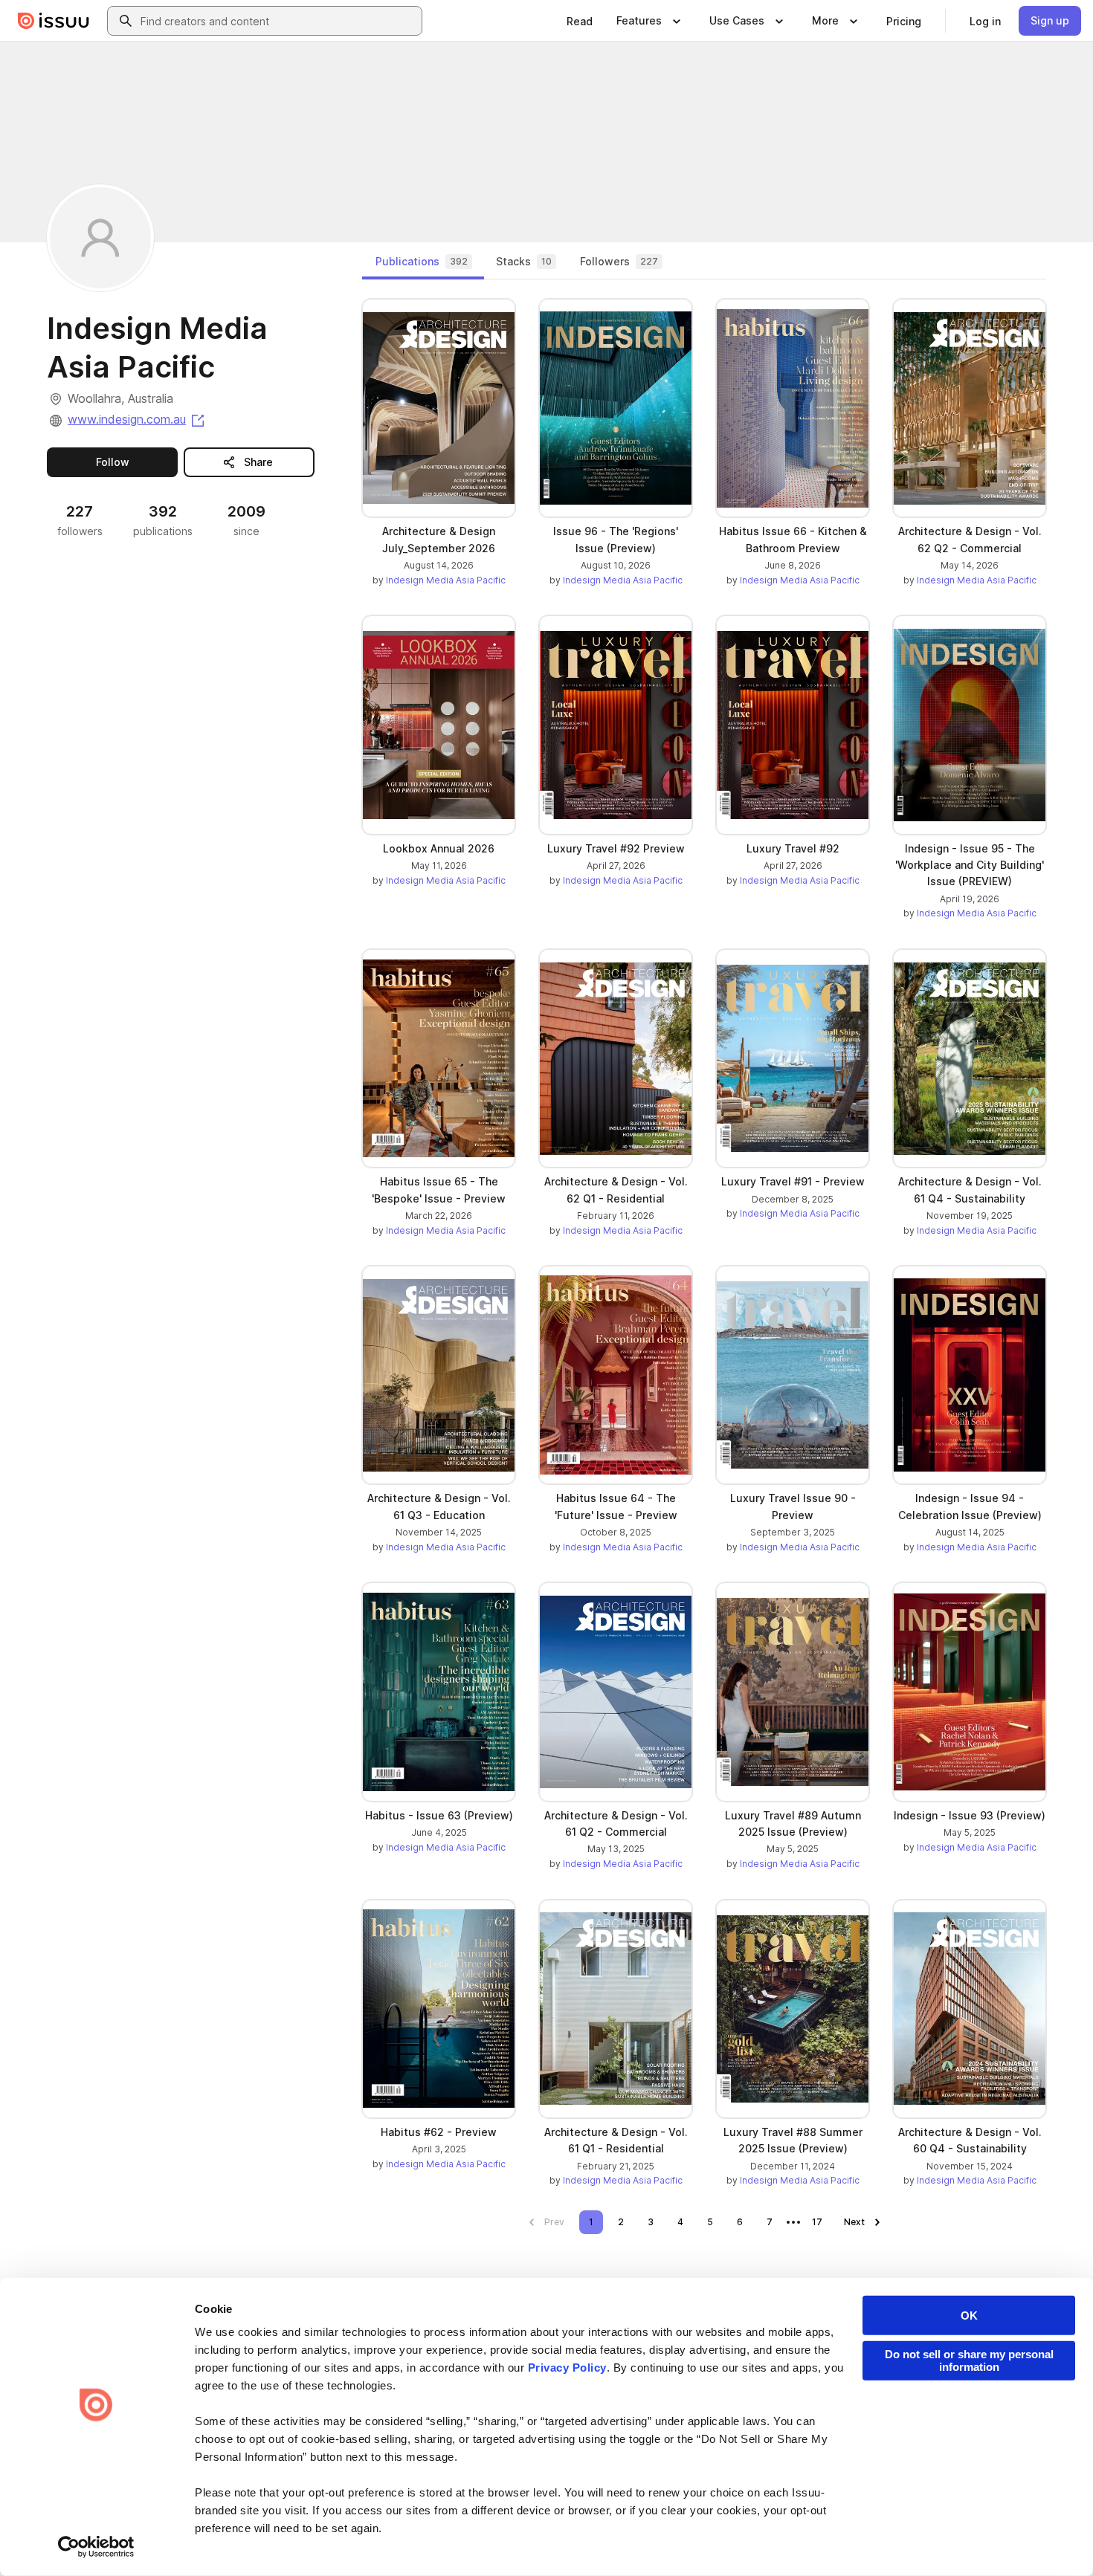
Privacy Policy (567, 2368)
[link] (580, 21)
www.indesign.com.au (137, 419)
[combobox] (278, 21)
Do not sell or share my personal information (969, 2360)
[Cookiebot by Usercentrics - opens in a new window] (96, 2547)
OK (969, 2316)
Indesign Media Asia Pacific (446, 580)
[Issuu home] (54, 21)
